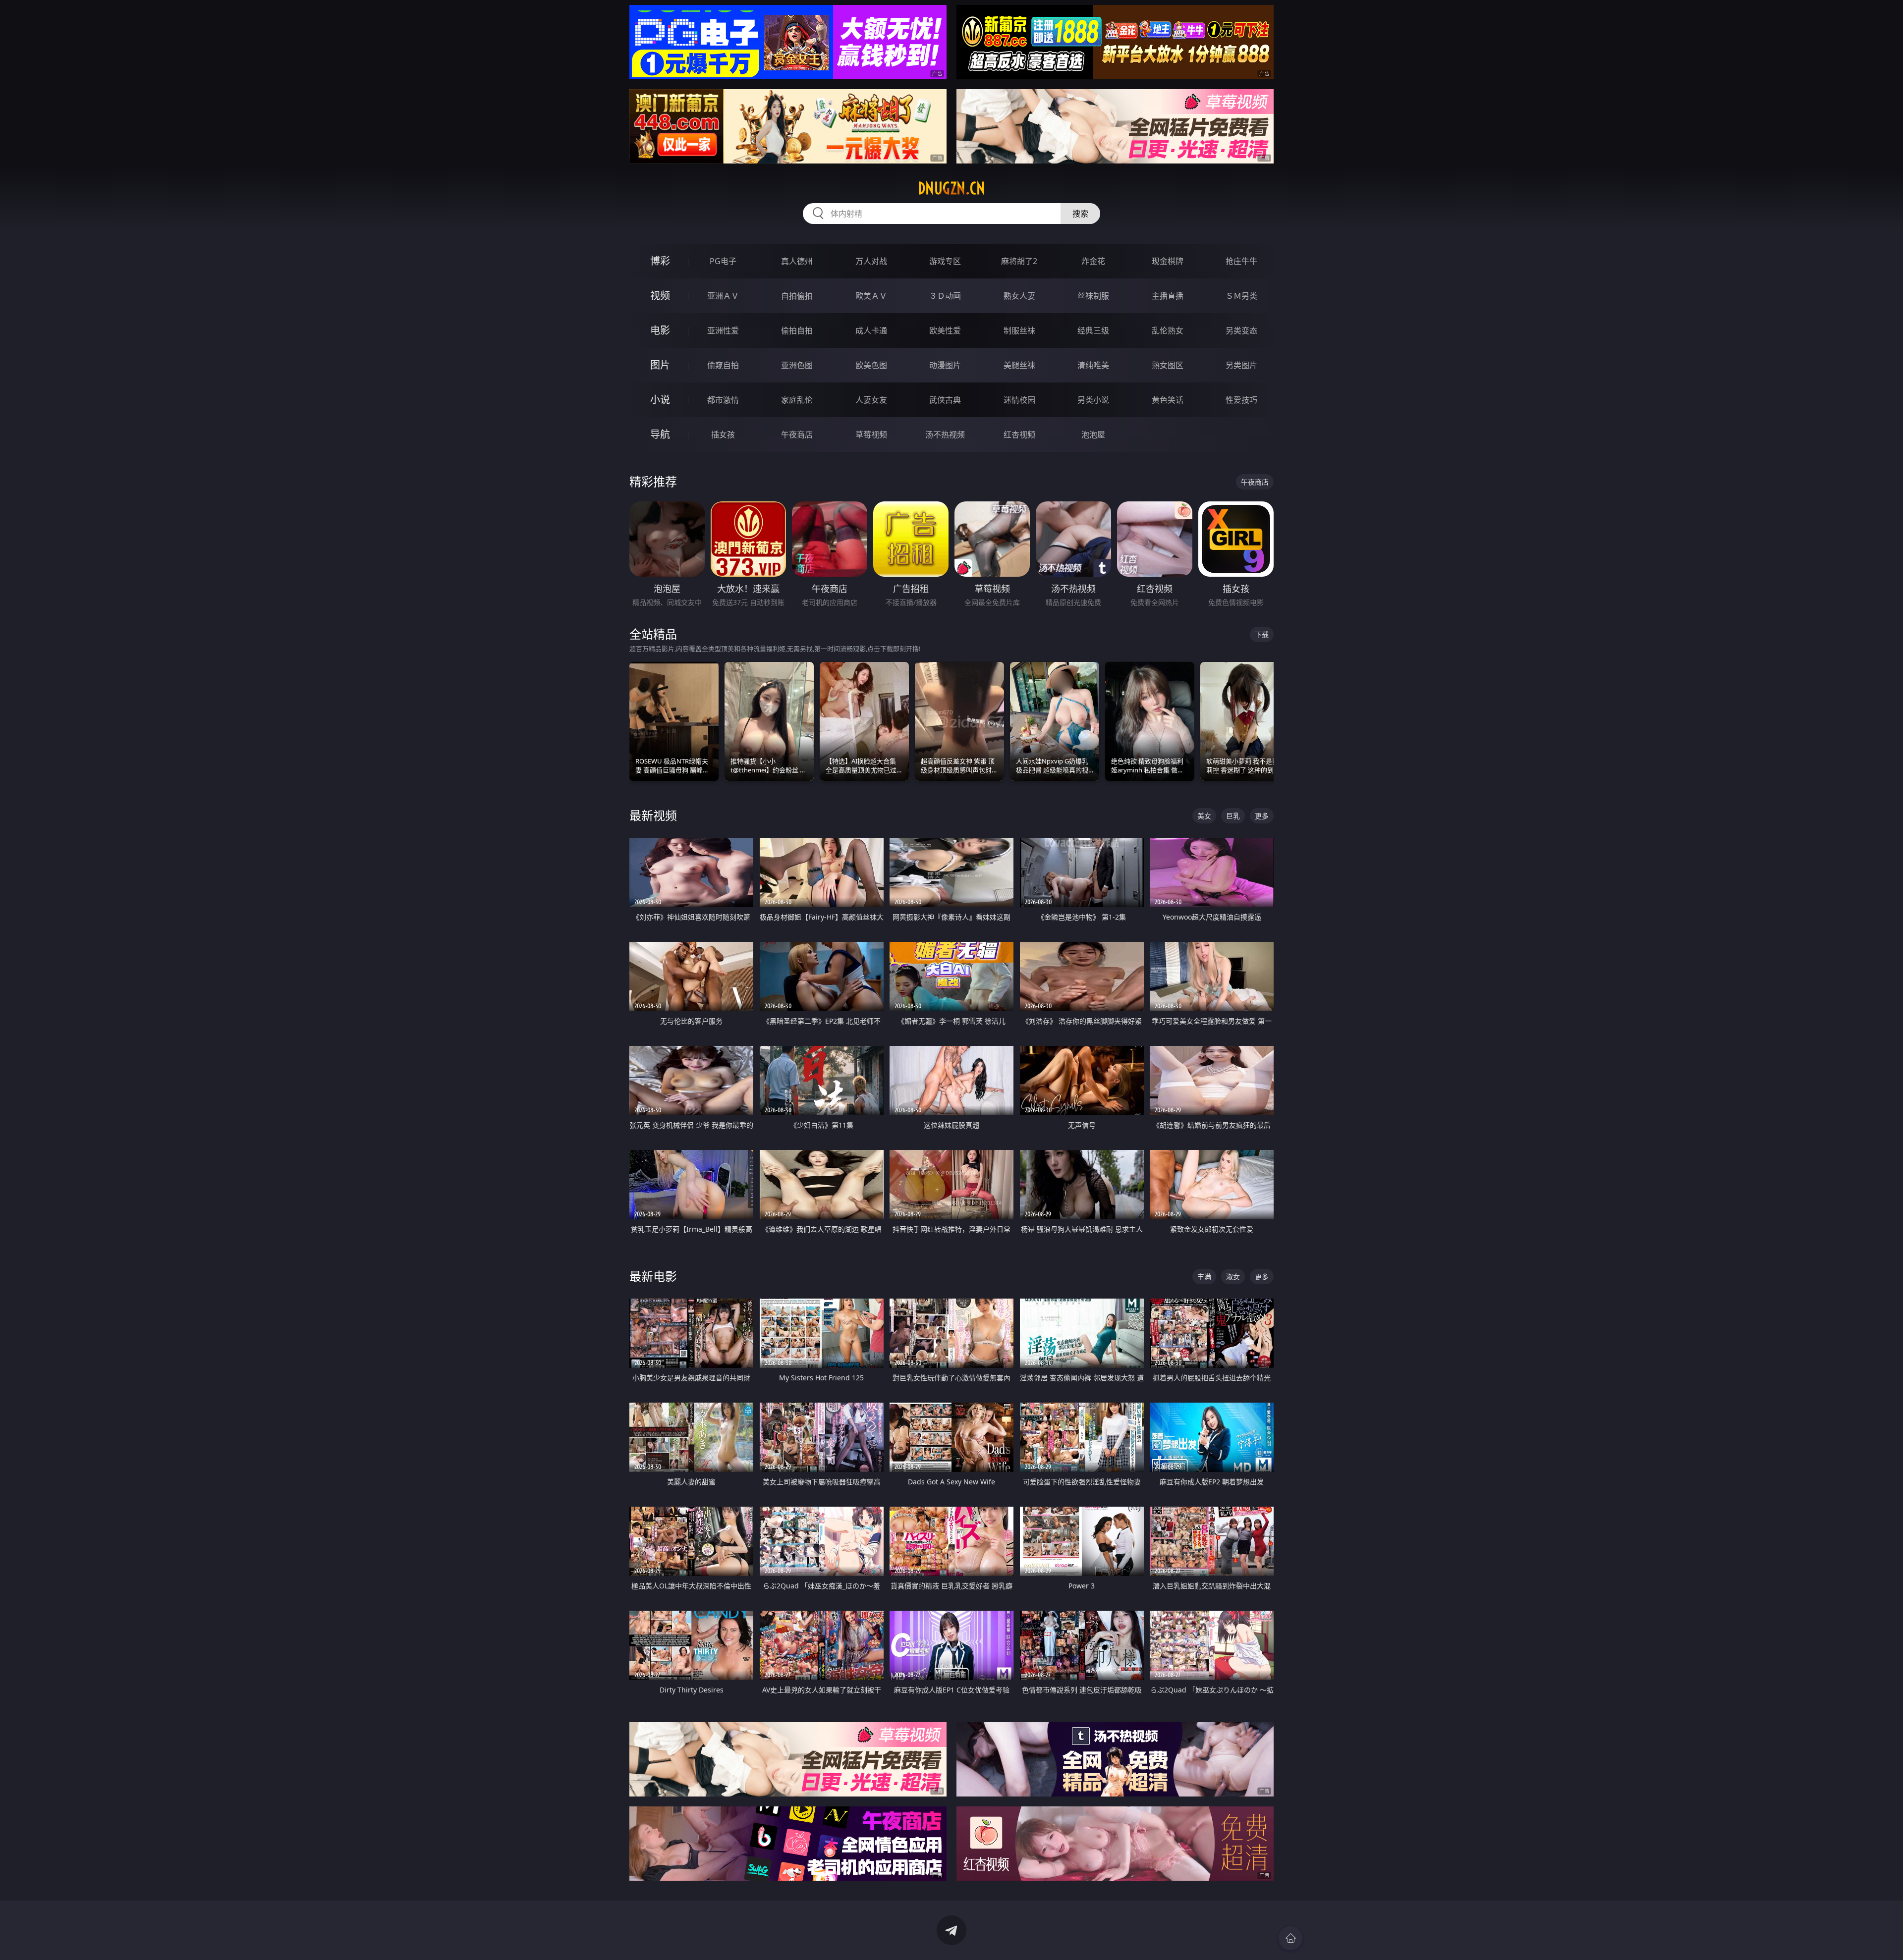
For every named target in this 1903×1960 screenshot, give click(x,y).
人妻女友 (871, 400)
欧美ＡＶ (871, 296)
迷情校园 (1019, 400)
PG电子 (723, 261)
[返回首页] (1290, 1938)
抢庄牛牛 (1241, 261)
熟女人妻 (1019, 296)
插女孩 (723, 435)
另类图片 (1241, 365)
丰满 (1204, 1277)
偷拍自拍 (797, 330)
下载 (1262, 634)
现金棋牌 (1168, 261)
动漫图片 (945, 365)
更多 (1262, 816)
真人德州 (797, 261)
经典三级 (1093, 330)
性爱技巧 (1241, 400)
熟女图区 (1168, 365)
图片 (660, 365)
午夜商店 (797, 435)
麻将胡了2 (1019, 261)
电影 (660, 330)
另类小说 (1093, 400)
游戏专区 (945, 261)
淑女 (1233, 1277)
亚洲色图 (797, 365)
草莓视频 (871, 435)
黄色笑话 (1168, 400)
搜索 (1080, 214)
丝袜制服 (1093, 296)
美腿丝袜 (1019, 365)
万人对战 (871, 261)
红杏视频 (1019, 435)
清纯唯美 (1093, 365)
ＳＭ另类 (1241, 296)
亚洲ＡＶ (723, 296)
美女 (1204, 816)
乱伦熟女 (1168, 330)
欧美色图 (871, 365)
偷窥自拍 (723, 365)
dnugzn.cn (951, 188)
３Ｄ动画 (945, 296)
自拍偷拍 (797, 296)
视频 (660, 296)
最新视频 (653, 815)
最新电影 (653, 1276)
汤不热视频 (945, 435)
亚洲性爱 (723, 330)
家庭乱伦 (797, 400)
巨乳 (1233, 816)
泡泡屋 (1093, 435)
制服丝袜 (1019, 330)
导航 (660, 434)
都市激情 (723, 400)
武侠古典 (945, 400)
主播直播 (1168, 296)
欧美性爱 (945, 330)
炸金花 (1093, 261)
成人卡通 (871, 330)
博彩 (660, 261)
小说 (660, 400)
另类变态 (1241, 330)
